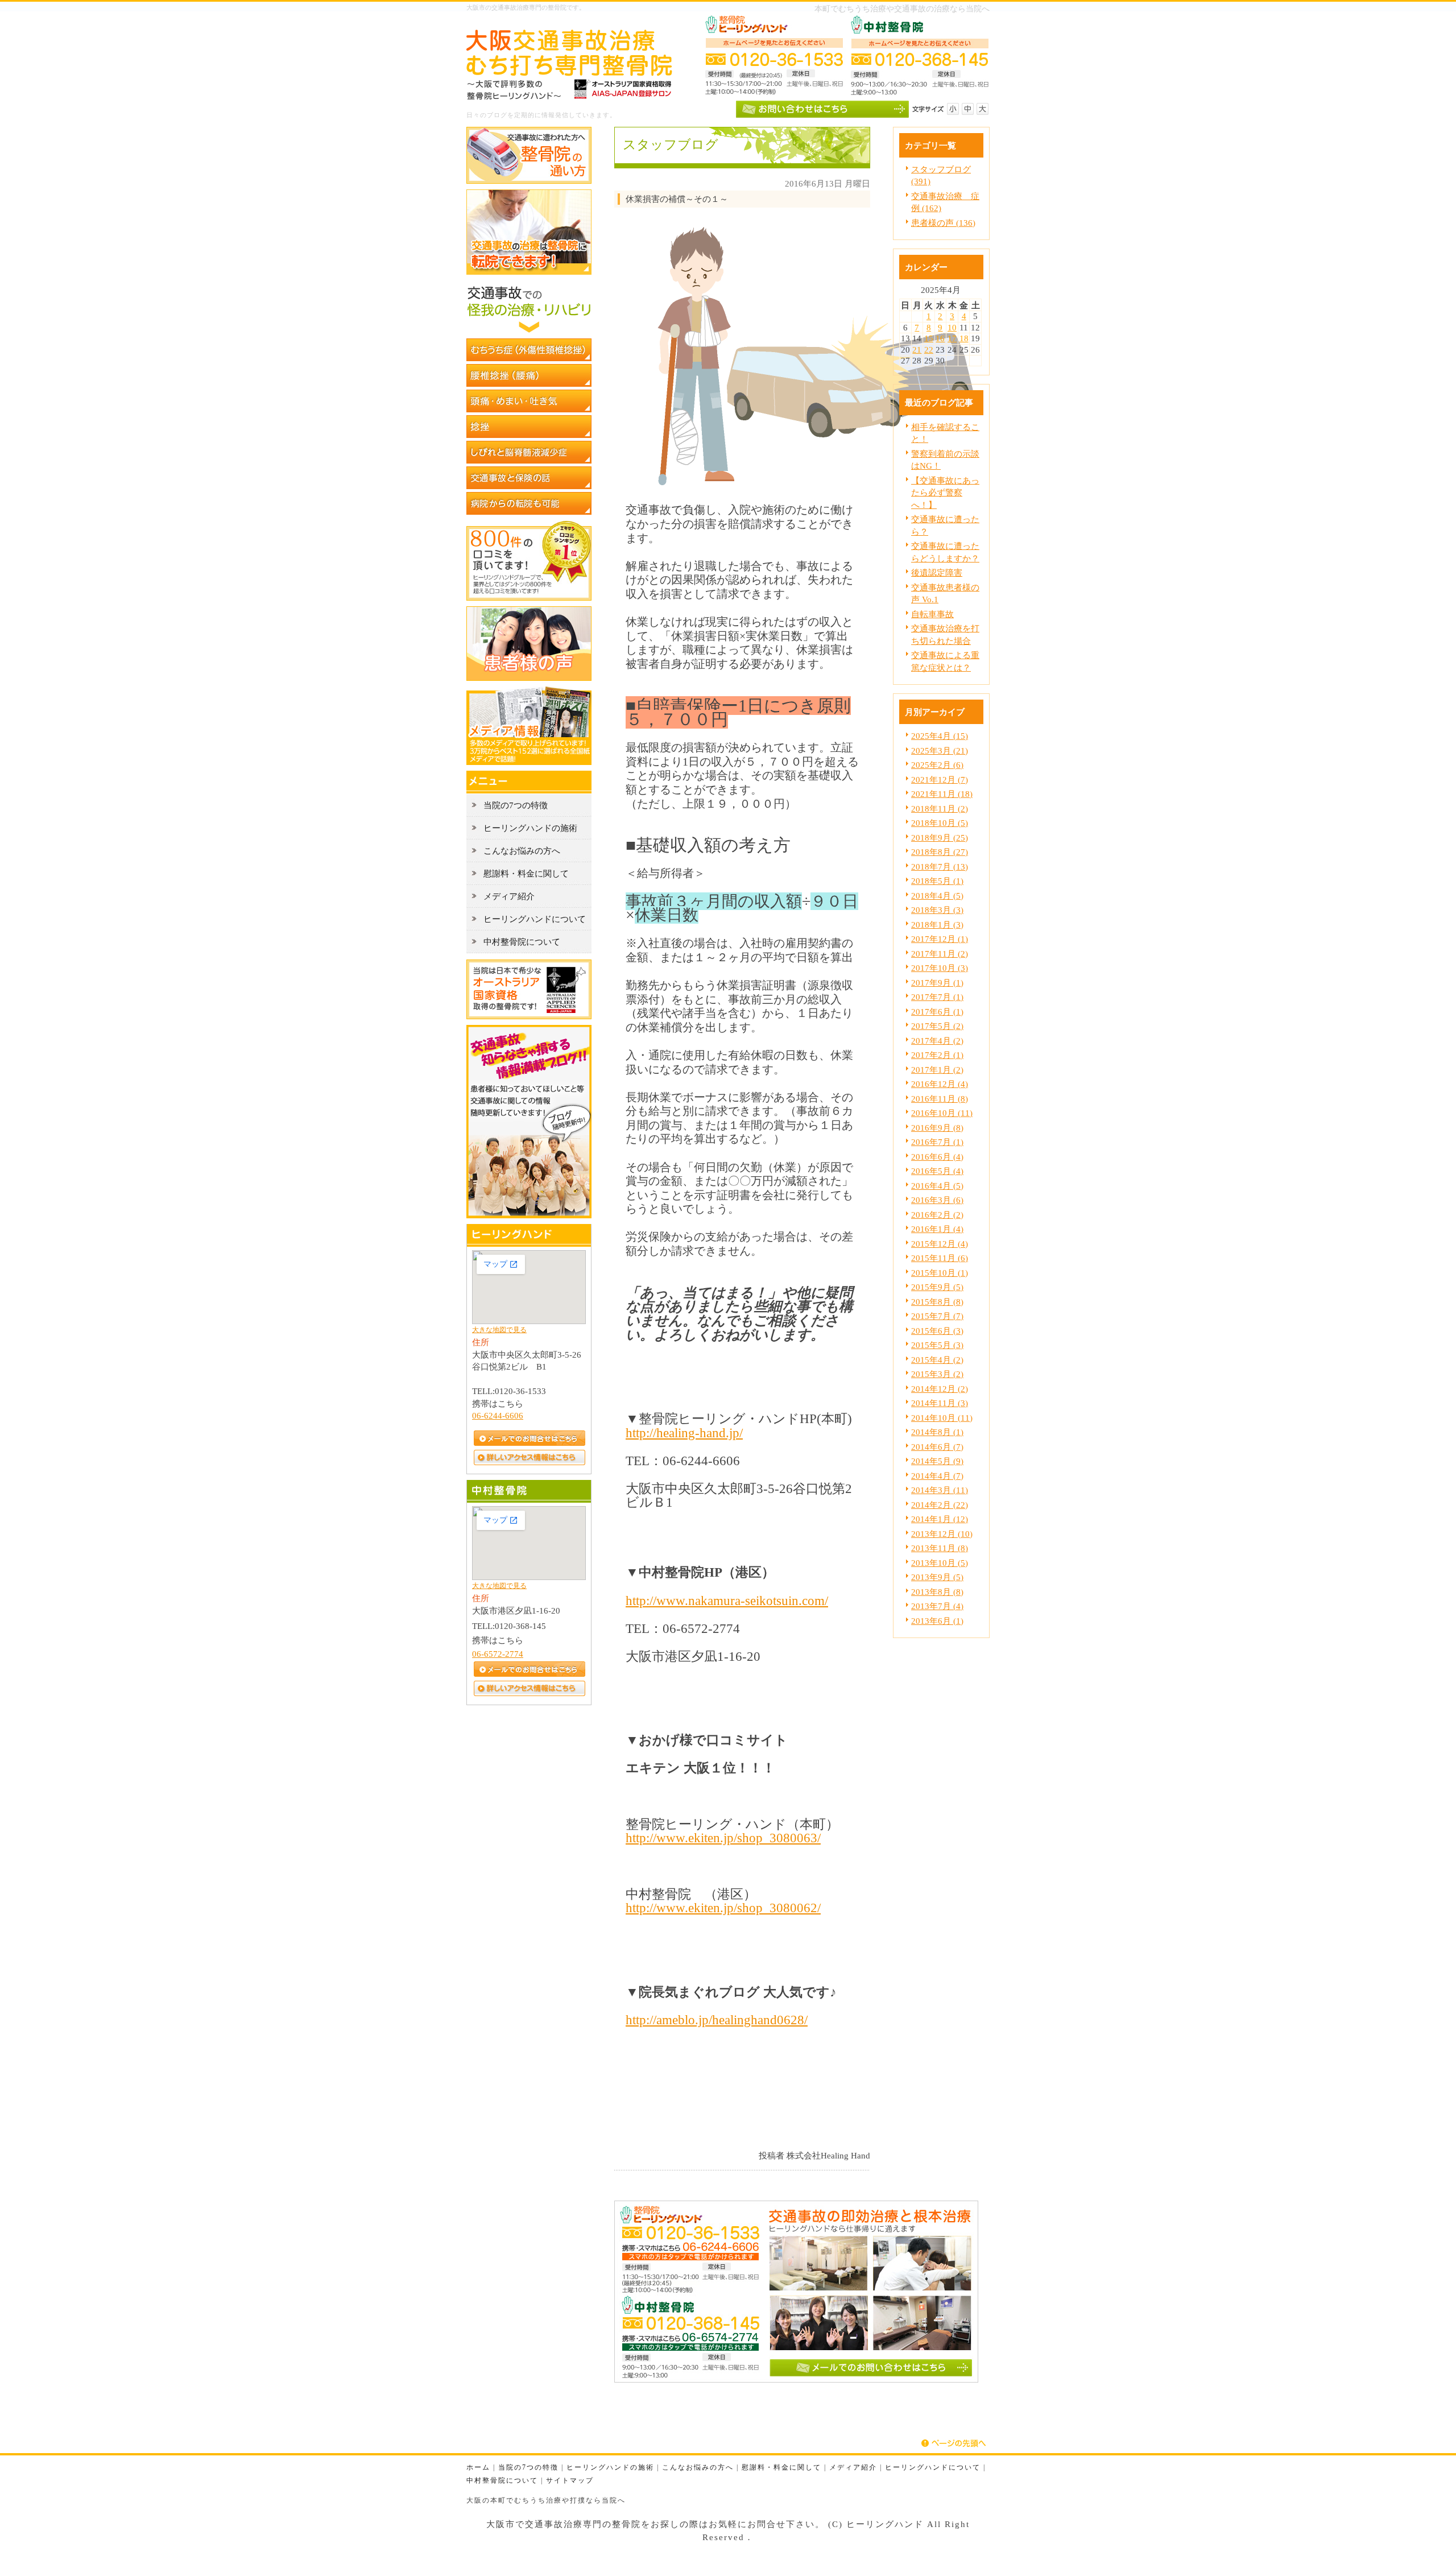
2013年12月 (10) (942, 1534)
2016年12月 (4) (940, 1084)
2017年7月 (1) (937, 997)
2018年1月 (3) (937, 925)
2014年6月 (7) (937, 1447)
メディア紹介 (853, 2468)
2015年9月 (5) (937, 1287)
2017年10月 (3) (940, 968)
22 (929, 350)
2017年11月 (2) (940, 954)
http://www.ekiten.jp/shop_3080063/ (723, 1838)
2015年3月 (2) (937, 1374)
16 (940, 338)
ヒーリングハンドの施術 (610, 2468)
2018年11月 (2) (940, 809)
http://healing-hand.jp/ (684, 1433)
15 (929, 338)
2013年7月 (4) (937, 1606)
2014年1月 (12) (940, 1519)
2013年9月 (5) (937, 1577)
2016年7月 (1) (937, 1142)
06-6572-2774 (498, 1654)
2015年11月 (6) (940, 1258)
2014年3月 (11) (940, 1490)
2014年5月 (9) (937, 1461)
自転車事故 (932, 614)
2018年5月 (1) (937, 881)
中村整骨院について (502, 2481)
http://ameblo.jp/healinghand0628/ (717, 2020)
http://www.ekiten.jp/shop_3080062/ (723, 1908)
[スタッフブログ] (529, 1215)
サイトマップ (570, 2481)
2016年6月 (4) (937, 1157)
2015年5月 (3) (937, 1345)
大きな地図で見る (499, 1330)
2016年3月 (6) (937, 1200)
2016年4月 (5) (937, 1186)
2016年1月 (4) (937, 1229)
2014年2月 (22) (940, 1505)
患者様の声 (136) (943, 223)
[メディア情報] (529, 762)
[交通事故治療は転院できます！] (529, 272)
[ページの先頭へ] (955, 2443)
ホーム (478, 2468)
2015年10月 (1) (940, 1273)
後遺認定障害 (937, 572)
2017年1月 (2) (937, 1070)
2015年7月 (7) (937, 1316)
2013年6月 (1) (937, 1621)
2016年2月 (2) (937, 1215)
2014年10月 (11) (942, 1418)
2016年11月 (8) (940, 1099)
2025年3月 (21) (940, 750)
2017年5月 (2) (937, 1026)
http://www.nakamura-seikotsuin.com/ (727, 1601)
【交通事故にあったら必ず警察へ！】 (945, 493)
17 (952, 338)
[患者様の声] (529, 678)
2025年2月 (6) (937, 765)
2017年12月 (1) (940, 939)
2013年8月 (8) (937, 1592)
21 (917, 350)
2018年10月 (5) (940, 823)
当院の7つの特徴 (528, 2468)
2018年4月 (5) (937, 896)
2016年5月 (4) (937, 1171)
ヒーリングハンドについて (933, 2468)
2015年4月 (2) (937, 1360)
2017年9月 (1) (937, 983)
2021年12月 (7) (940, 780)
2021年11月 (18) (942, 794)
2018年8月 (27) (940, 852)
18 (964, 338)
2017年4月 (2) (937, 1041)
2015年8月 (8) (937, 1302)
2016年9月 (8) (937, 1128)
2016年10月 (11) (942, 1113)
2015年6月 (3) (937, 1331)
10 (952, 327)
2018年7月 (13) (940, 867)
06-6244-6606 (498, 1415)
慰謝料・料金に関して (781, 2468)
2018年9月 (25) (940, 838)
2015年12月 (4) (940, 1244)
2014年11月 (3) (940, 1403)
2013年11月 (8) (940, 1548)
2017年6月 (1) (937, 1012)
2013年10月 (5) (940, 1563)
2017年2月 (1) (937, 1055)
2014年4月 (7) (937, 1476)
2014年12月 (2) (940, 1389)
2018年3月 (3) (937, 910)
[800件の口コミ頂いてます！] (529, 597)
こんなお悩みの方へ (698, 2468)
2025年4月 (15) (940, 736)
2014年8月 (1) (937, 1432)
